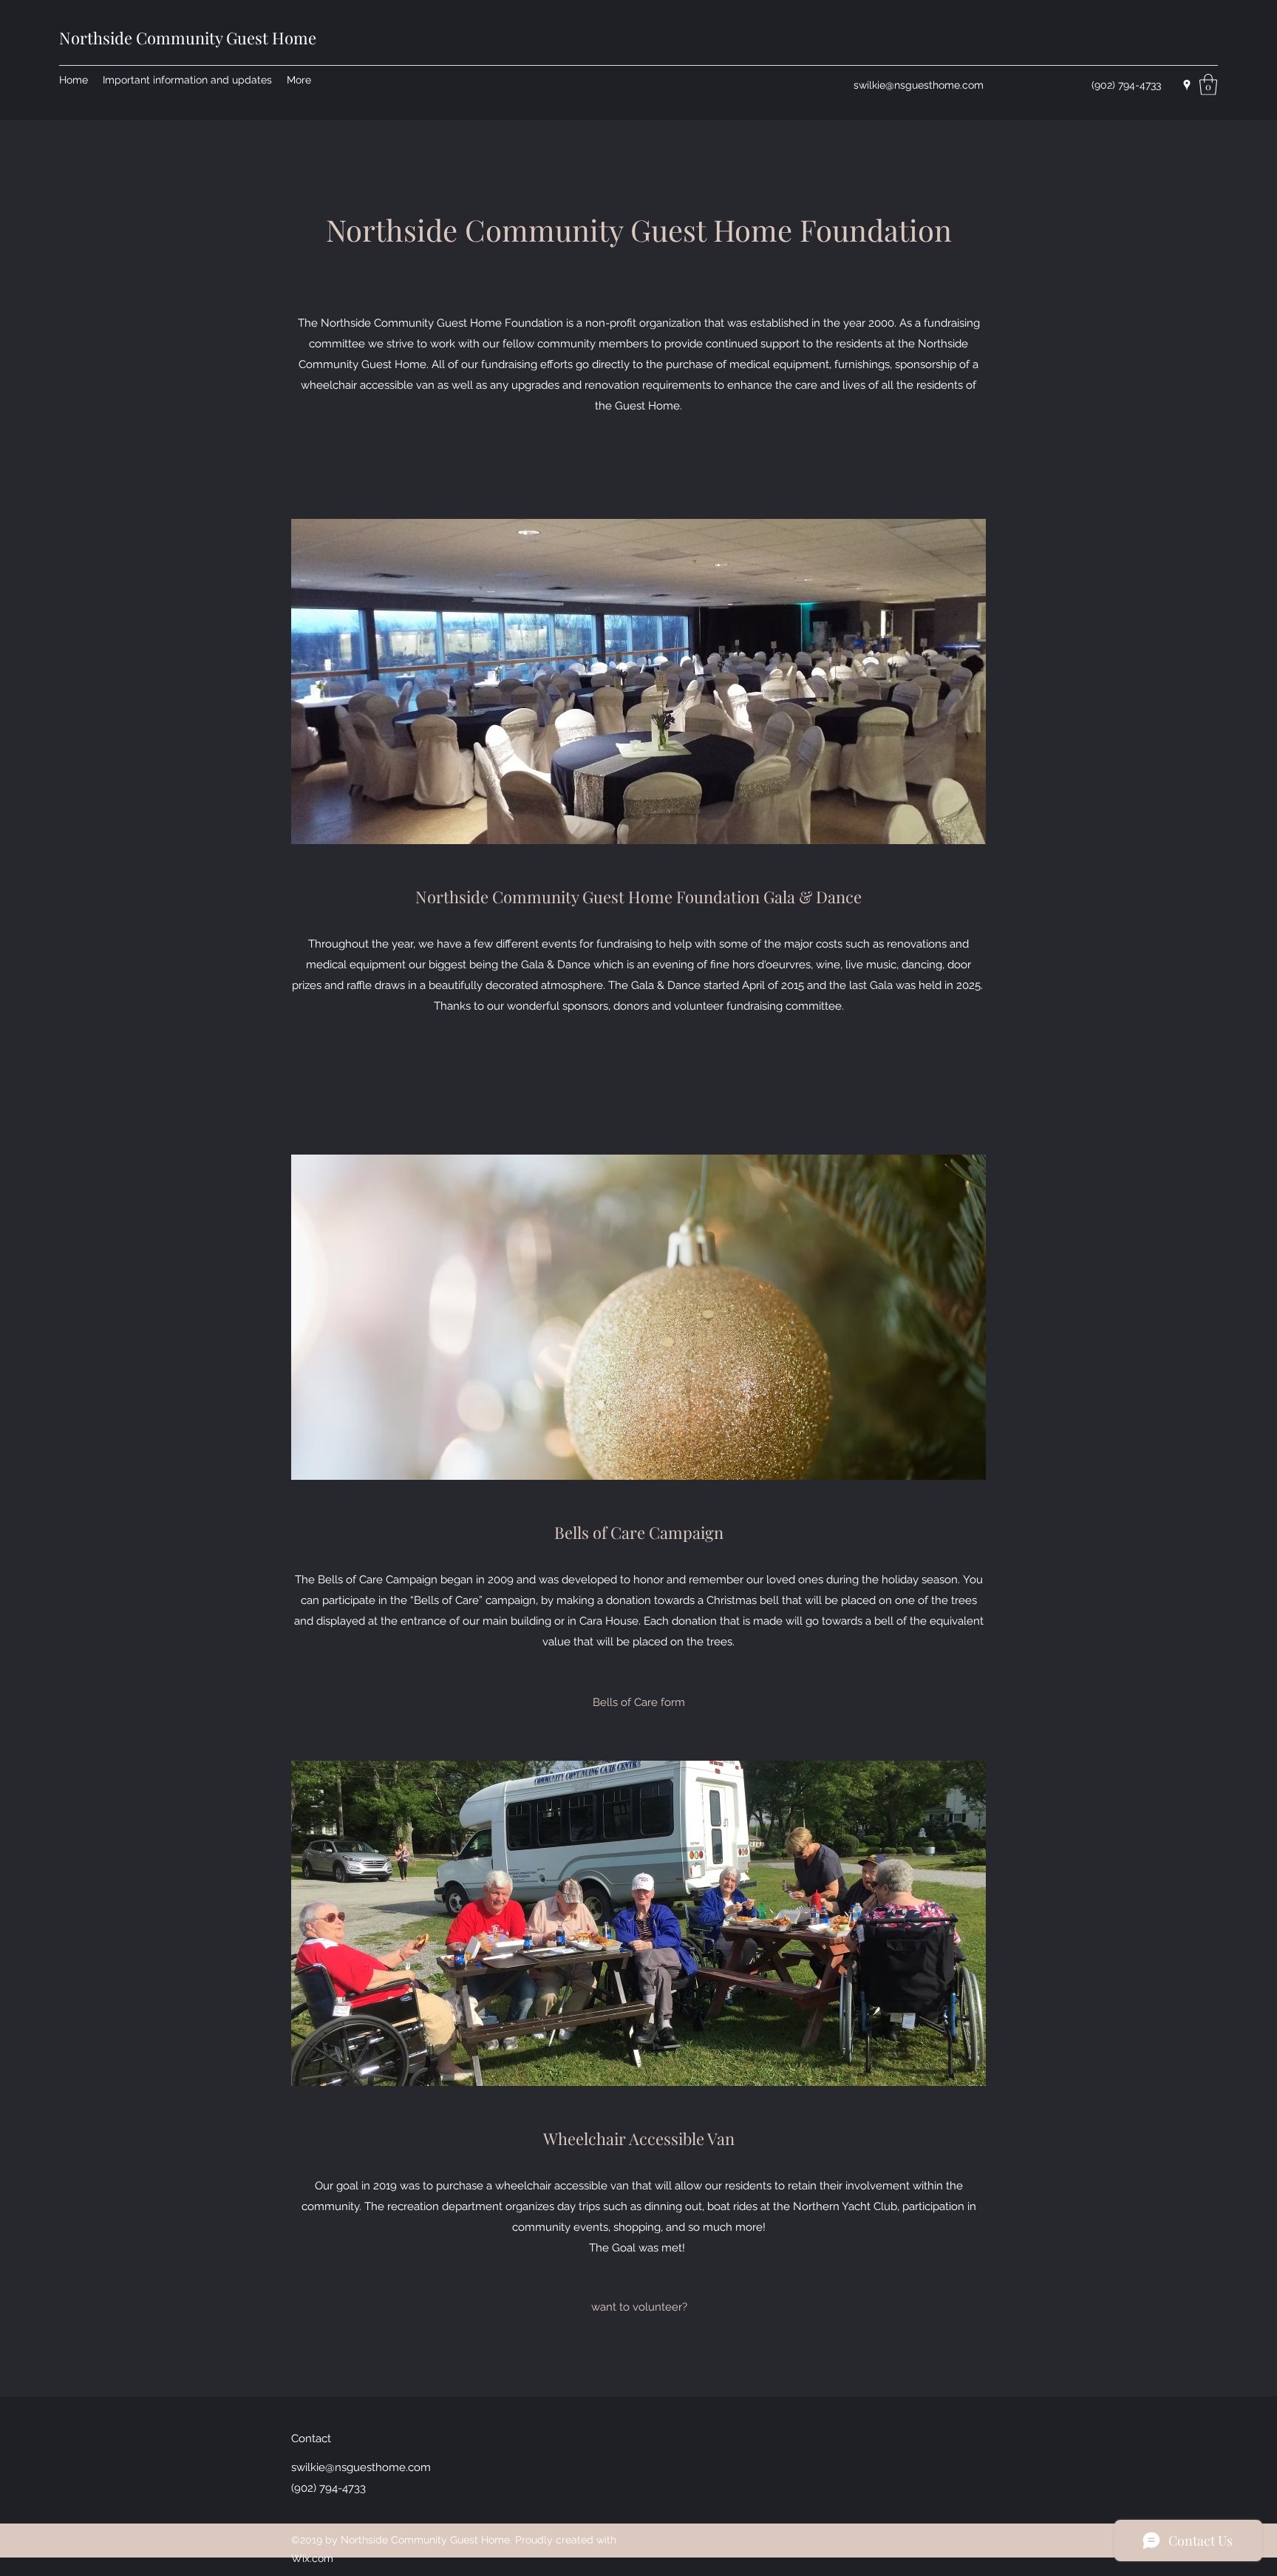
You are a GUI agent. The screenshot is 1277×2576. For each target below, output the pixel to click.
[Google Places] (1187, 85)
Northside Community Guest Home (188, 38)
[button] (1208, 85)
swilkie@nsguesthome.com (919, 85)
